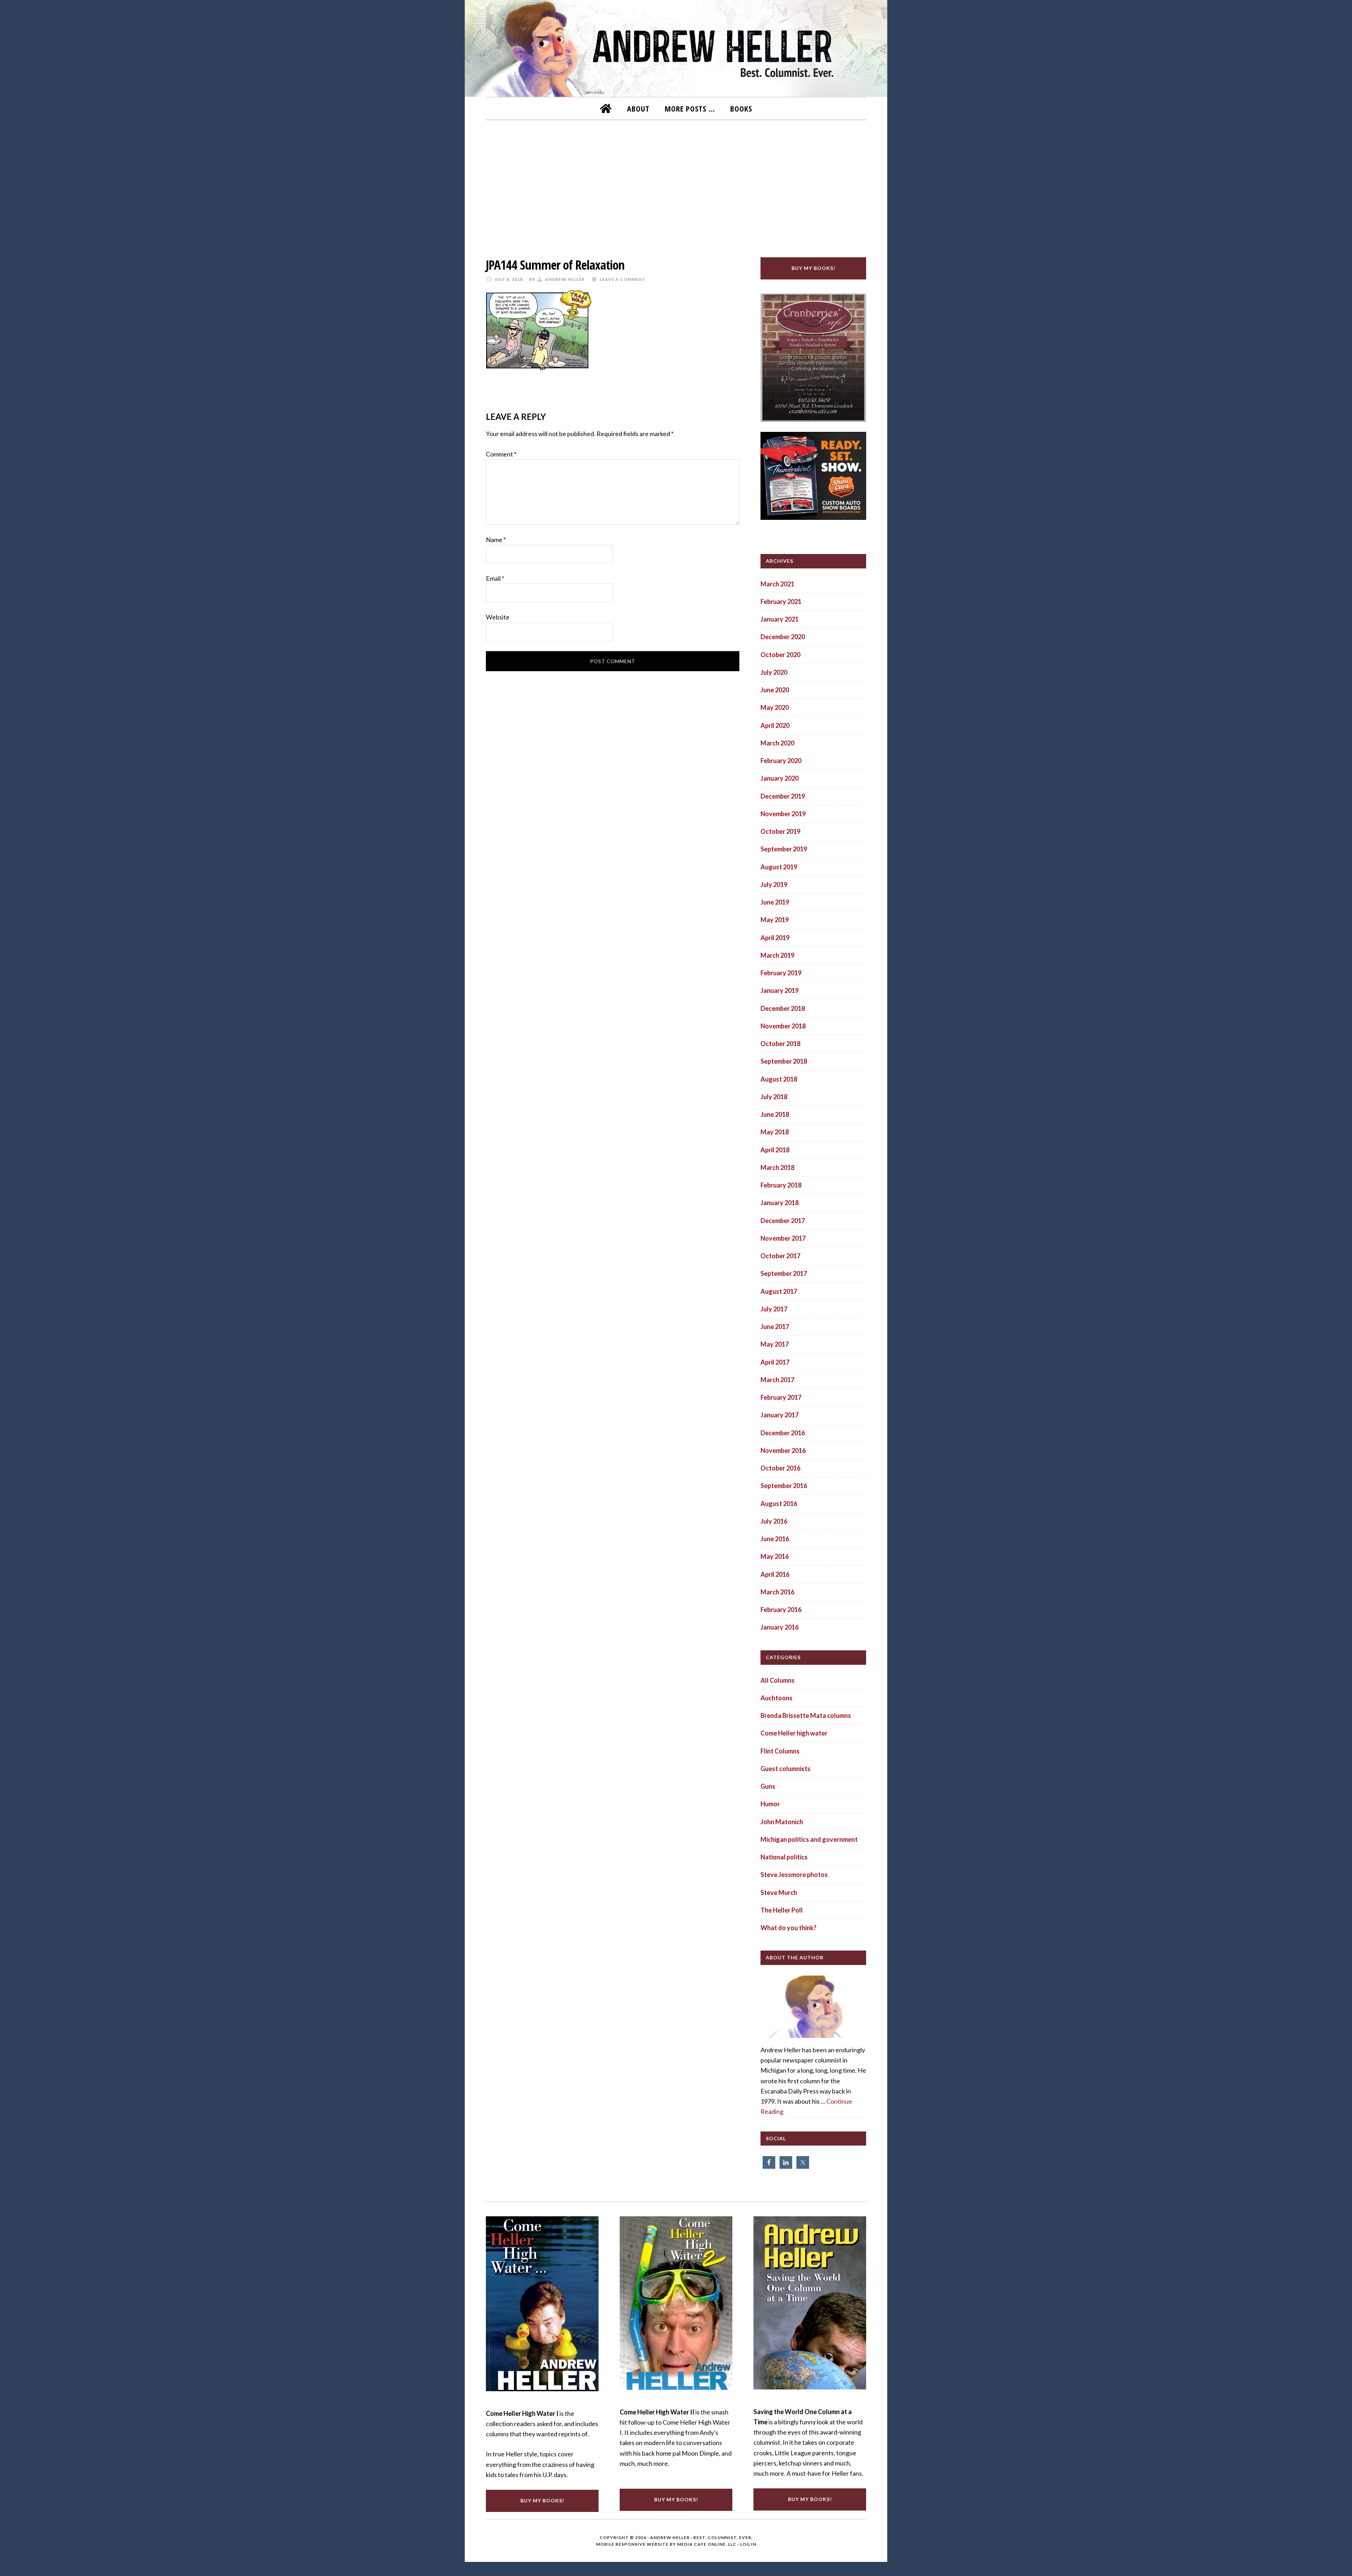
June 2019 (775, 902)
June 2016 (775, 1539)
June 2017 (775, 1327)
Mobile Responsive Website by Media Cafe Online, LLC (666, 2544)
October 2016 (780, 1468)
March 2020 (777, 743)
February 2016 (781, 1610)
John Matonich (782, 1822)
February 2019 (781, 973)
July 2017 (774, 1309)
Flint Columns (780, 1751)
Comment (501, 454)
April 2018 (775, 1150)
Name (496, 540)
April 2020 (775, 725)
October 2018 (780, 1044)
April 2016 (775, 1574)
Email (495, 578)
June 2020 (775, 690)
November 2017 (783, 1238)
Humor (770, 1804)
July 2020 (774, 672)
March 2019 (777, 955)
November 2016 (783, 1450)
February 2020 (781, 761)
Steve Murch (779, 1892)
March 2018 (777, 1167)
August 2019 (779, 867)
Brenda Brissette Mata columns (806, 1715)
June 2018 (775, 1114)
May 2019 (775, 920)
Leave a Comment (623, 279)
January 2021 (780, 619)
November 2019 (783, 814)
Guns (768, 1786)
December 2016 (783, 1433)
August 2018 (779, 1079)
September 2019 (784, 849)
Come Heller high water (794, 1733)
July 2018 (774, 1097)
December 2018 (783, 1008)
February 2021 (781, 602)
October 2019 (780, 831)
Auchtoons (777, 1698)
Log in (748, 2544)
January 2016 (780, 1627)
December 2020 (783, 637)
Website (498, 617)
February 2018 (781, 1185)
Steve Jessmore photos (794, 1875)
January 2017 (780, 1415)
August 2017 (779, 1291)
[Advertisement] (676, 184)
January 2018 (780, 1203)
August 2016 (779, 1504)
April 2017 (775, 1362)
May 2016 (775, 1556)
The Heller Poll (782, 1910)
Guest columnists (785, 1769)
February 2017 (781, 1397)
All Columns (778, 1680)
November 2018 (783, 1026)
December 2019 (783, 796)
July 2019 (774, 884)
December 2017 (783, 1221)
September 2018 (784, 1061)
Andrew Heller (670, 2537)
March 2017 (777, 1380)
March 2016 (777, 1592)
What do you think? (788, 1928)
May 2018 (775, 1132)
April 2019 (775, 938)
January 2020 (780, 778)
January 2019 (780, 990)
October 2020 (780, 655)
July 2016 (774, 1521)
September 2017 (784, 1273)
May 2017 (775, 1344)
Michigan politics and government (809, 1839)
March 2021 (777, 584)
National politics (784, 1857)
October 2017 (780, 1256)
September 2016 (784, 1486)
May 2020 (775, 707)
